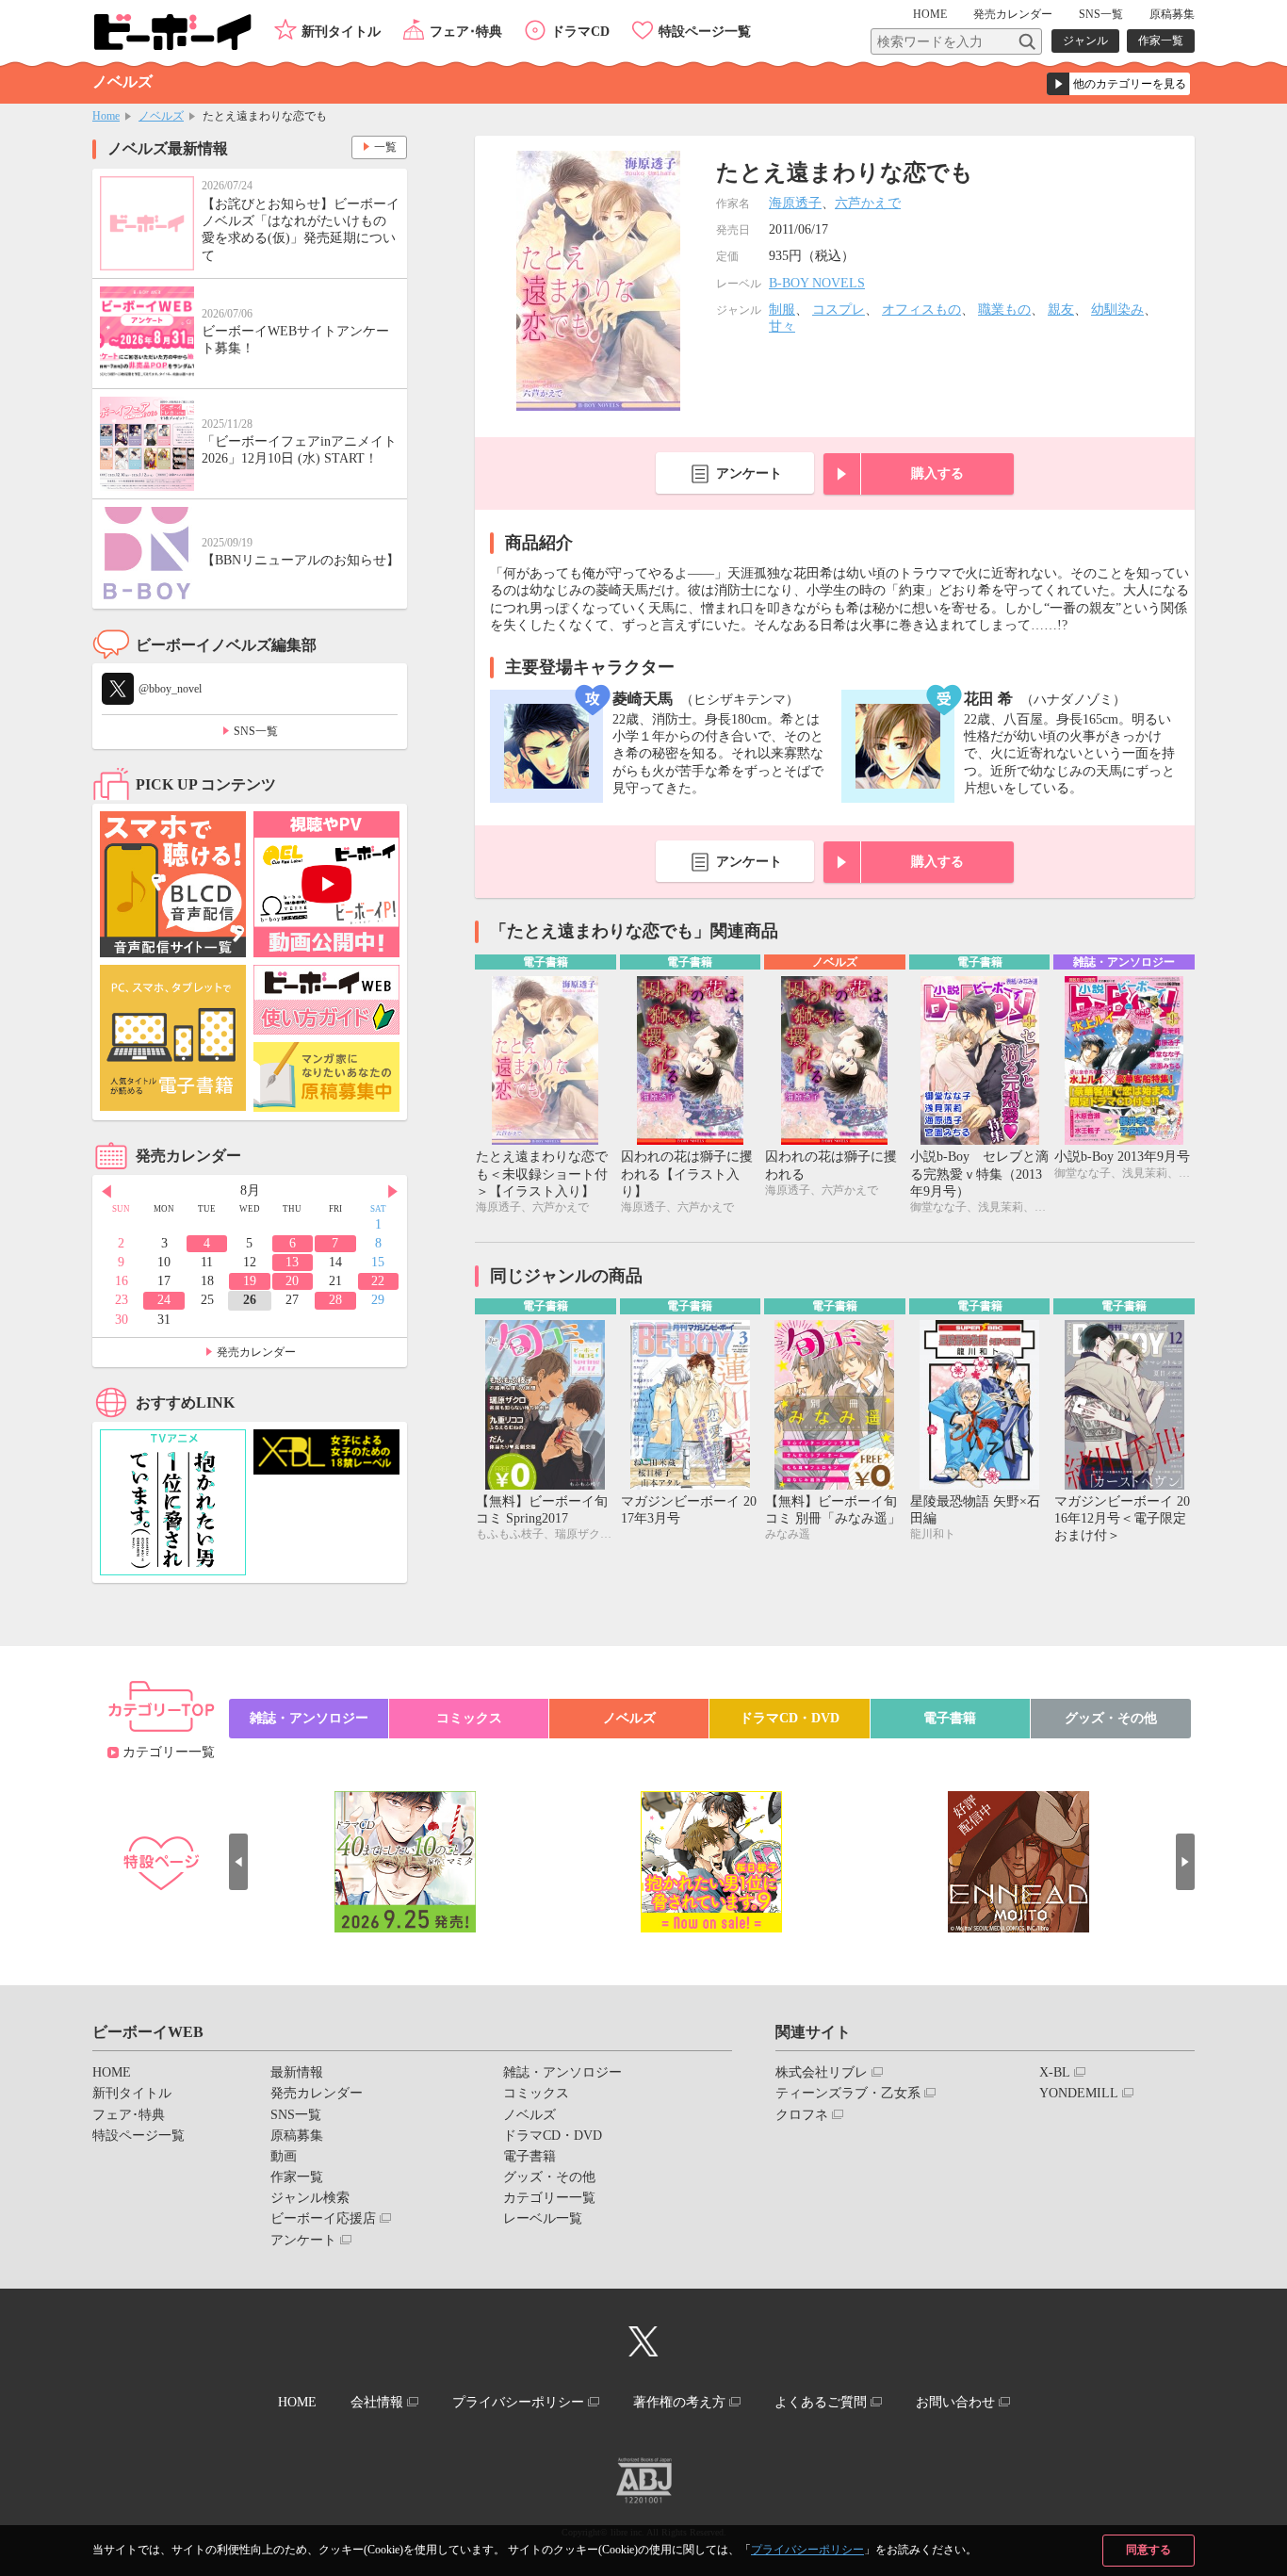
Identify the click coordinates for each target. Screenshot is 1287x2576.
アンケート (749, 473)
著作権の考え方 (679, 2402)
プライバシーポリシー (807, 2550)
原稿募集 (1172, 14)
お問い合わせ (955, 2402)
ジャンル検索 (310, 2198)
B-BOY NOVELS (817, 283)
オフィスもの (921, 310)
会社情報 (377, 2402)
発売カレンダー (256, 1352)
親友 (1061, 310)
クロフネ (802, 2115)
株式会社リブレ (822, 2072)
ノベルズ (161, 116)
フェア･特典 (466, 32)
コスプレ (839, 310)
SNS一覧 (1101, 14)
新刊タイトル (341, 32)
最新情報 (297, 2072)
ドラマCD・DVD (790, 1718)
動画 (284, 2156)
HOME (930, 14)
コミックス (469, 1718)
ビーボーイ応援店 (323, 2218)
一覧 (385, 147)
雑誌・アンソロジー (309, 1718)
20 (292, 1281)
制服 (782, 310)
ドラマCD (580, 32)
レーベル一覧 (543, 2218)
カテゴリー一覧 (169, 1752)
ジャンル (1085, 41)
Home (106, 116)
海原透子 (795, 203)
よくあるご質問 (821, 2402)
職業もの (1004, 310)
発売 (1013, 14)
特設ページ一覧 (705, 32)
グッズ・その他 (1111, 1718)
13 (292, 1262)
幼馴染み (1117, 310)
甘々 (782, 326)
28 (335, 1300)
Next (393, 1192)
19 (250, 1281)
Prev (106, 1192)
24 (164, 1300)
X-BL (1055, 2072)
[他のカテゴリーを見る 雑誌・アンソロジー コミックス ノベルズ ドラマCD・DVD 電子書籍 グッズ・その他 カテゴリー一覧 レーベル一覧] (1118, 84)
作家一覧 (1161, 41)
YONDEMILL (1079, 2093)
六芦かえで (868, 203)
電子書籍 (950, 1718)
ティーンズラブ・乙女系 (848, 2093)
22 (378, 1281)
